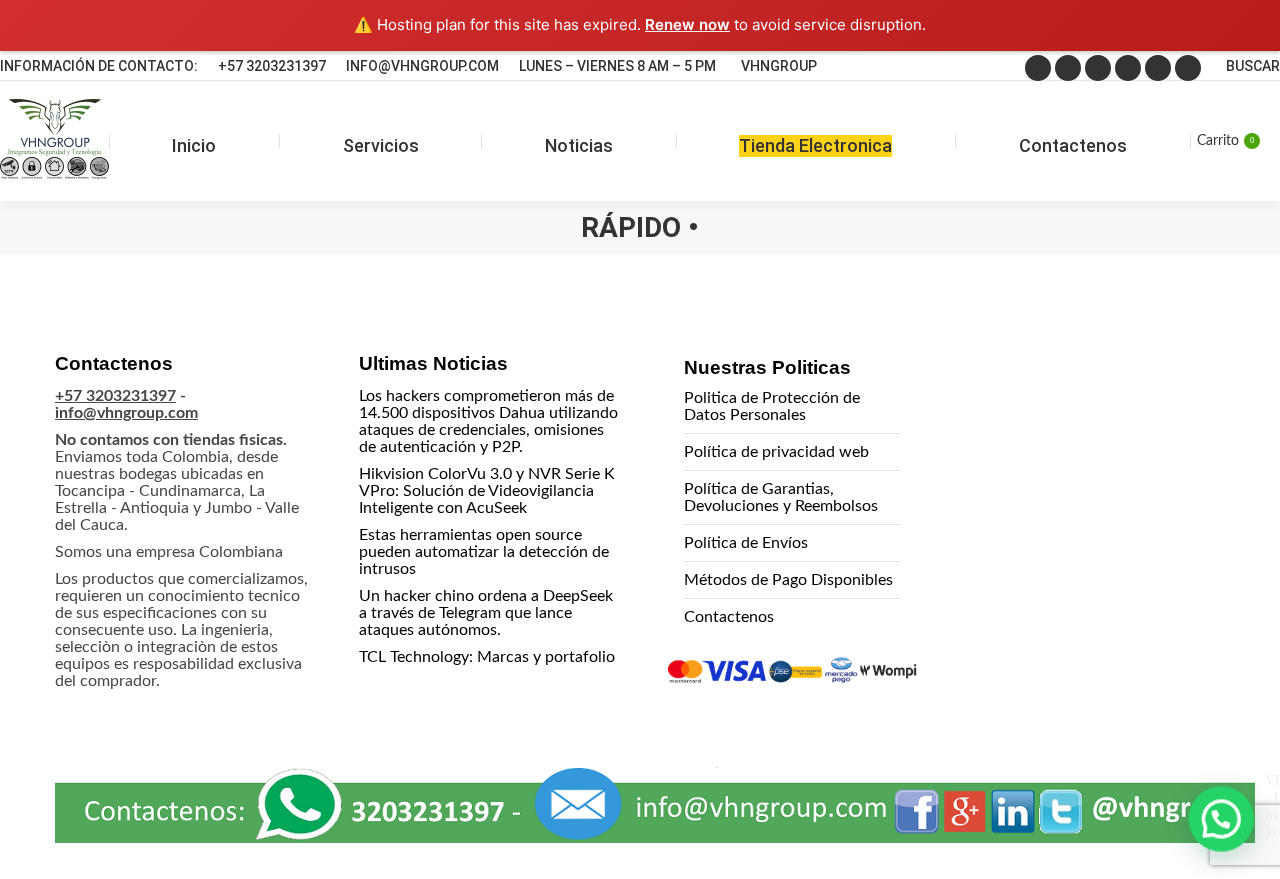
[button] (1222, 821)
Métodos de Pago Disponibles (788, 580)
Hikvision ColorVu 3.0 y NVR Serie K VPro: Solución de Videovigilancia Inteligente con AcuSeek (487, 491)
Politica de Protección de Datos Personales (772, 406)
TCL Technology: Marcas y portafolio (487, 657)
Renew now (687, 24)
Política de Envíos (746, 543)
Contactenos (729, 617)
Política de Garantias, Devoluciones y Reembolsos (781, 497)
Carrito (1225, 141)
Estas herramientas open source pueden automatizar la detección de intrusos (484, 552)
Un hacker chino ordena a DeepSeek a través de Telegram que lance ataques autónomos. (486, 613)
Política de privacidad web (776, 452)
